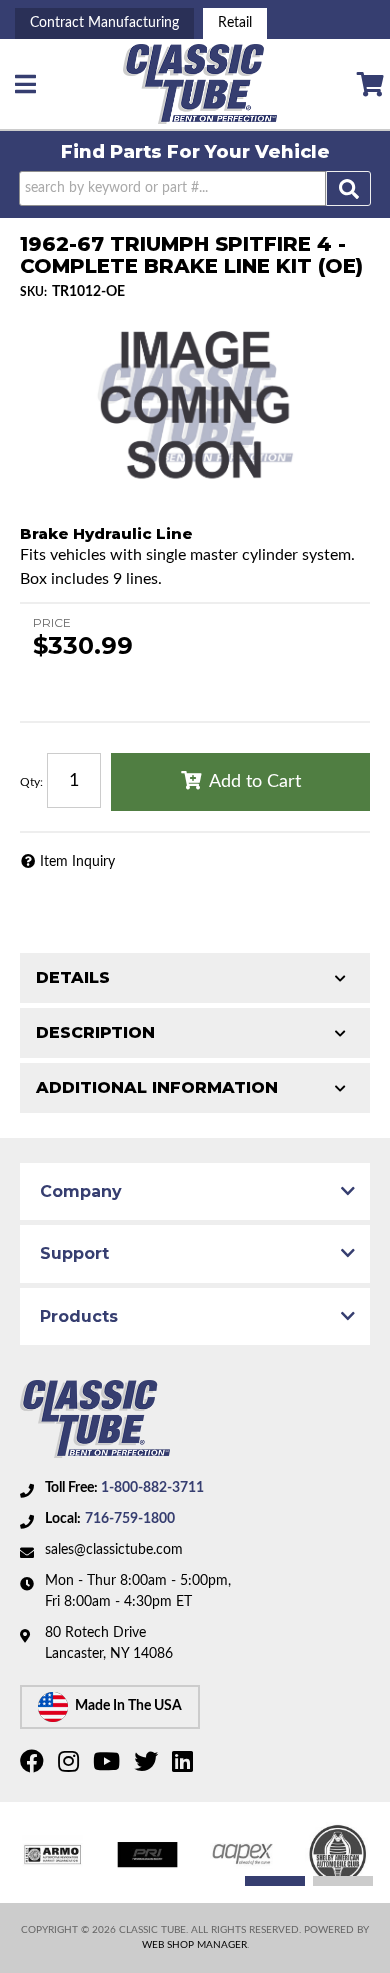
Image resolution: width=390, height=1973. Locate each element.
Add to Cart (255, 782)
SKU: (33, 292)
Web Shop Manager (194, 1945)
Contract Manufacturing (104, 23)
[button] (195, 188)
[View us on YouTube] (109, 1766)
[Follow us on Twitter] (148, 1766)
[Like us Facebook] (34, 1766)
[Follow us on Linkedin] (185, 1766)
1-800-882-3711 (152, 1488)
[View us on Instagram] (71, 1766)
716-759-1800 (130, 1519)
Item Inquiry (77, 862)
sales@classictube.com (114, 1550)
